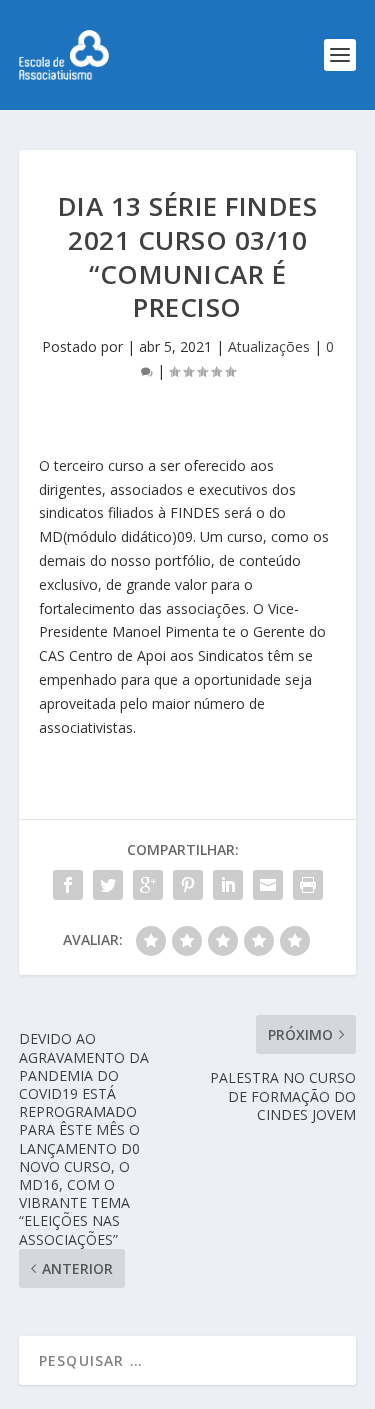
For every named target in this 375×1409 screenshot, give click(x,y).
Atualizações (269, 346)
